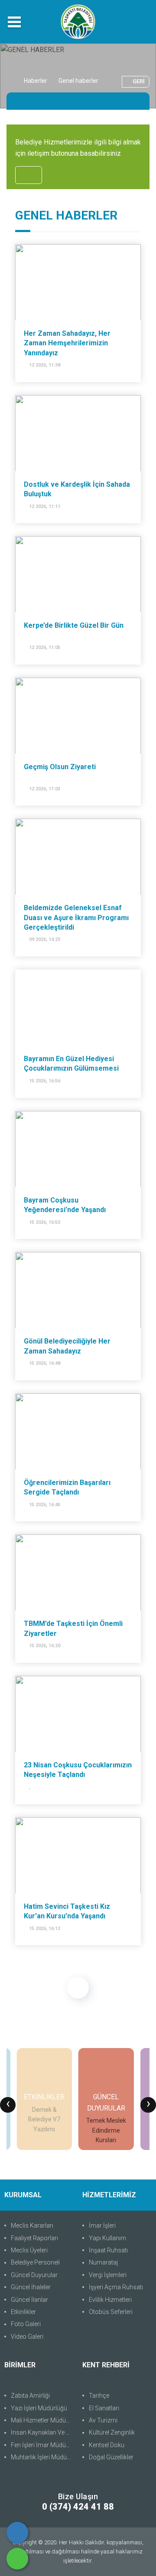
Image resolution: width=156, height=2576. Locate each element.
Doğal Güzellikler (111, 2457)
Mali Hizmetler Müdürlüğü (42, 2420)
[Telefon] (17, 2533)
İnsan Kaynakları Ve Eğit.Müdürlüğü (42, 2432)
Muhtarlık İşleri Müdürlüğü (42, 2457)
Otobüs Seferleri (111, 2312)
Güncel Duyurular (34, 2275)
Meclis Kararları (32, 2225)
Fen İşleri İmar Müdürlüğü (42, 2445)
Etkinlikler (23, 2312)
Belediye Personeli (35, 2262)
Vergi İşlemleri (108, 2275)
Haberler (36, 81)
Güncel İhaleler (31, 2287)
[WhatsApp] (17, 2559)
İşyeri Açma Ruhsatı (116, 2287)
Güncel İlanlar (29, 2300)
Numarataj (103, 2262)
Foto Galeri (26, 2324)
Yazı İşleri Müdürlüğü (39, 2408)
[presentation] (8, 2105)
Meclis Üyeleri (29, 2250)
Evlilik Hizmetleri (110, 2300)
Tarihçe (99, 2396)
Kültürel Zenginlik (112, 2432)
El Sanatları (104, 2408)
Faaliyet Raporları (34, 2238)
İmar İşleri (102, 2225)
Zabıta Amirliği (30, 2396)
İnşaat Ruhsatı (108, 2250)
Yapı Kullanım (107, 2238)
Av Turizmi (103, 2420)
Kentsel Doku (107, 2445)
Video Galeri (27, 2337)
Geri (139, 81)
